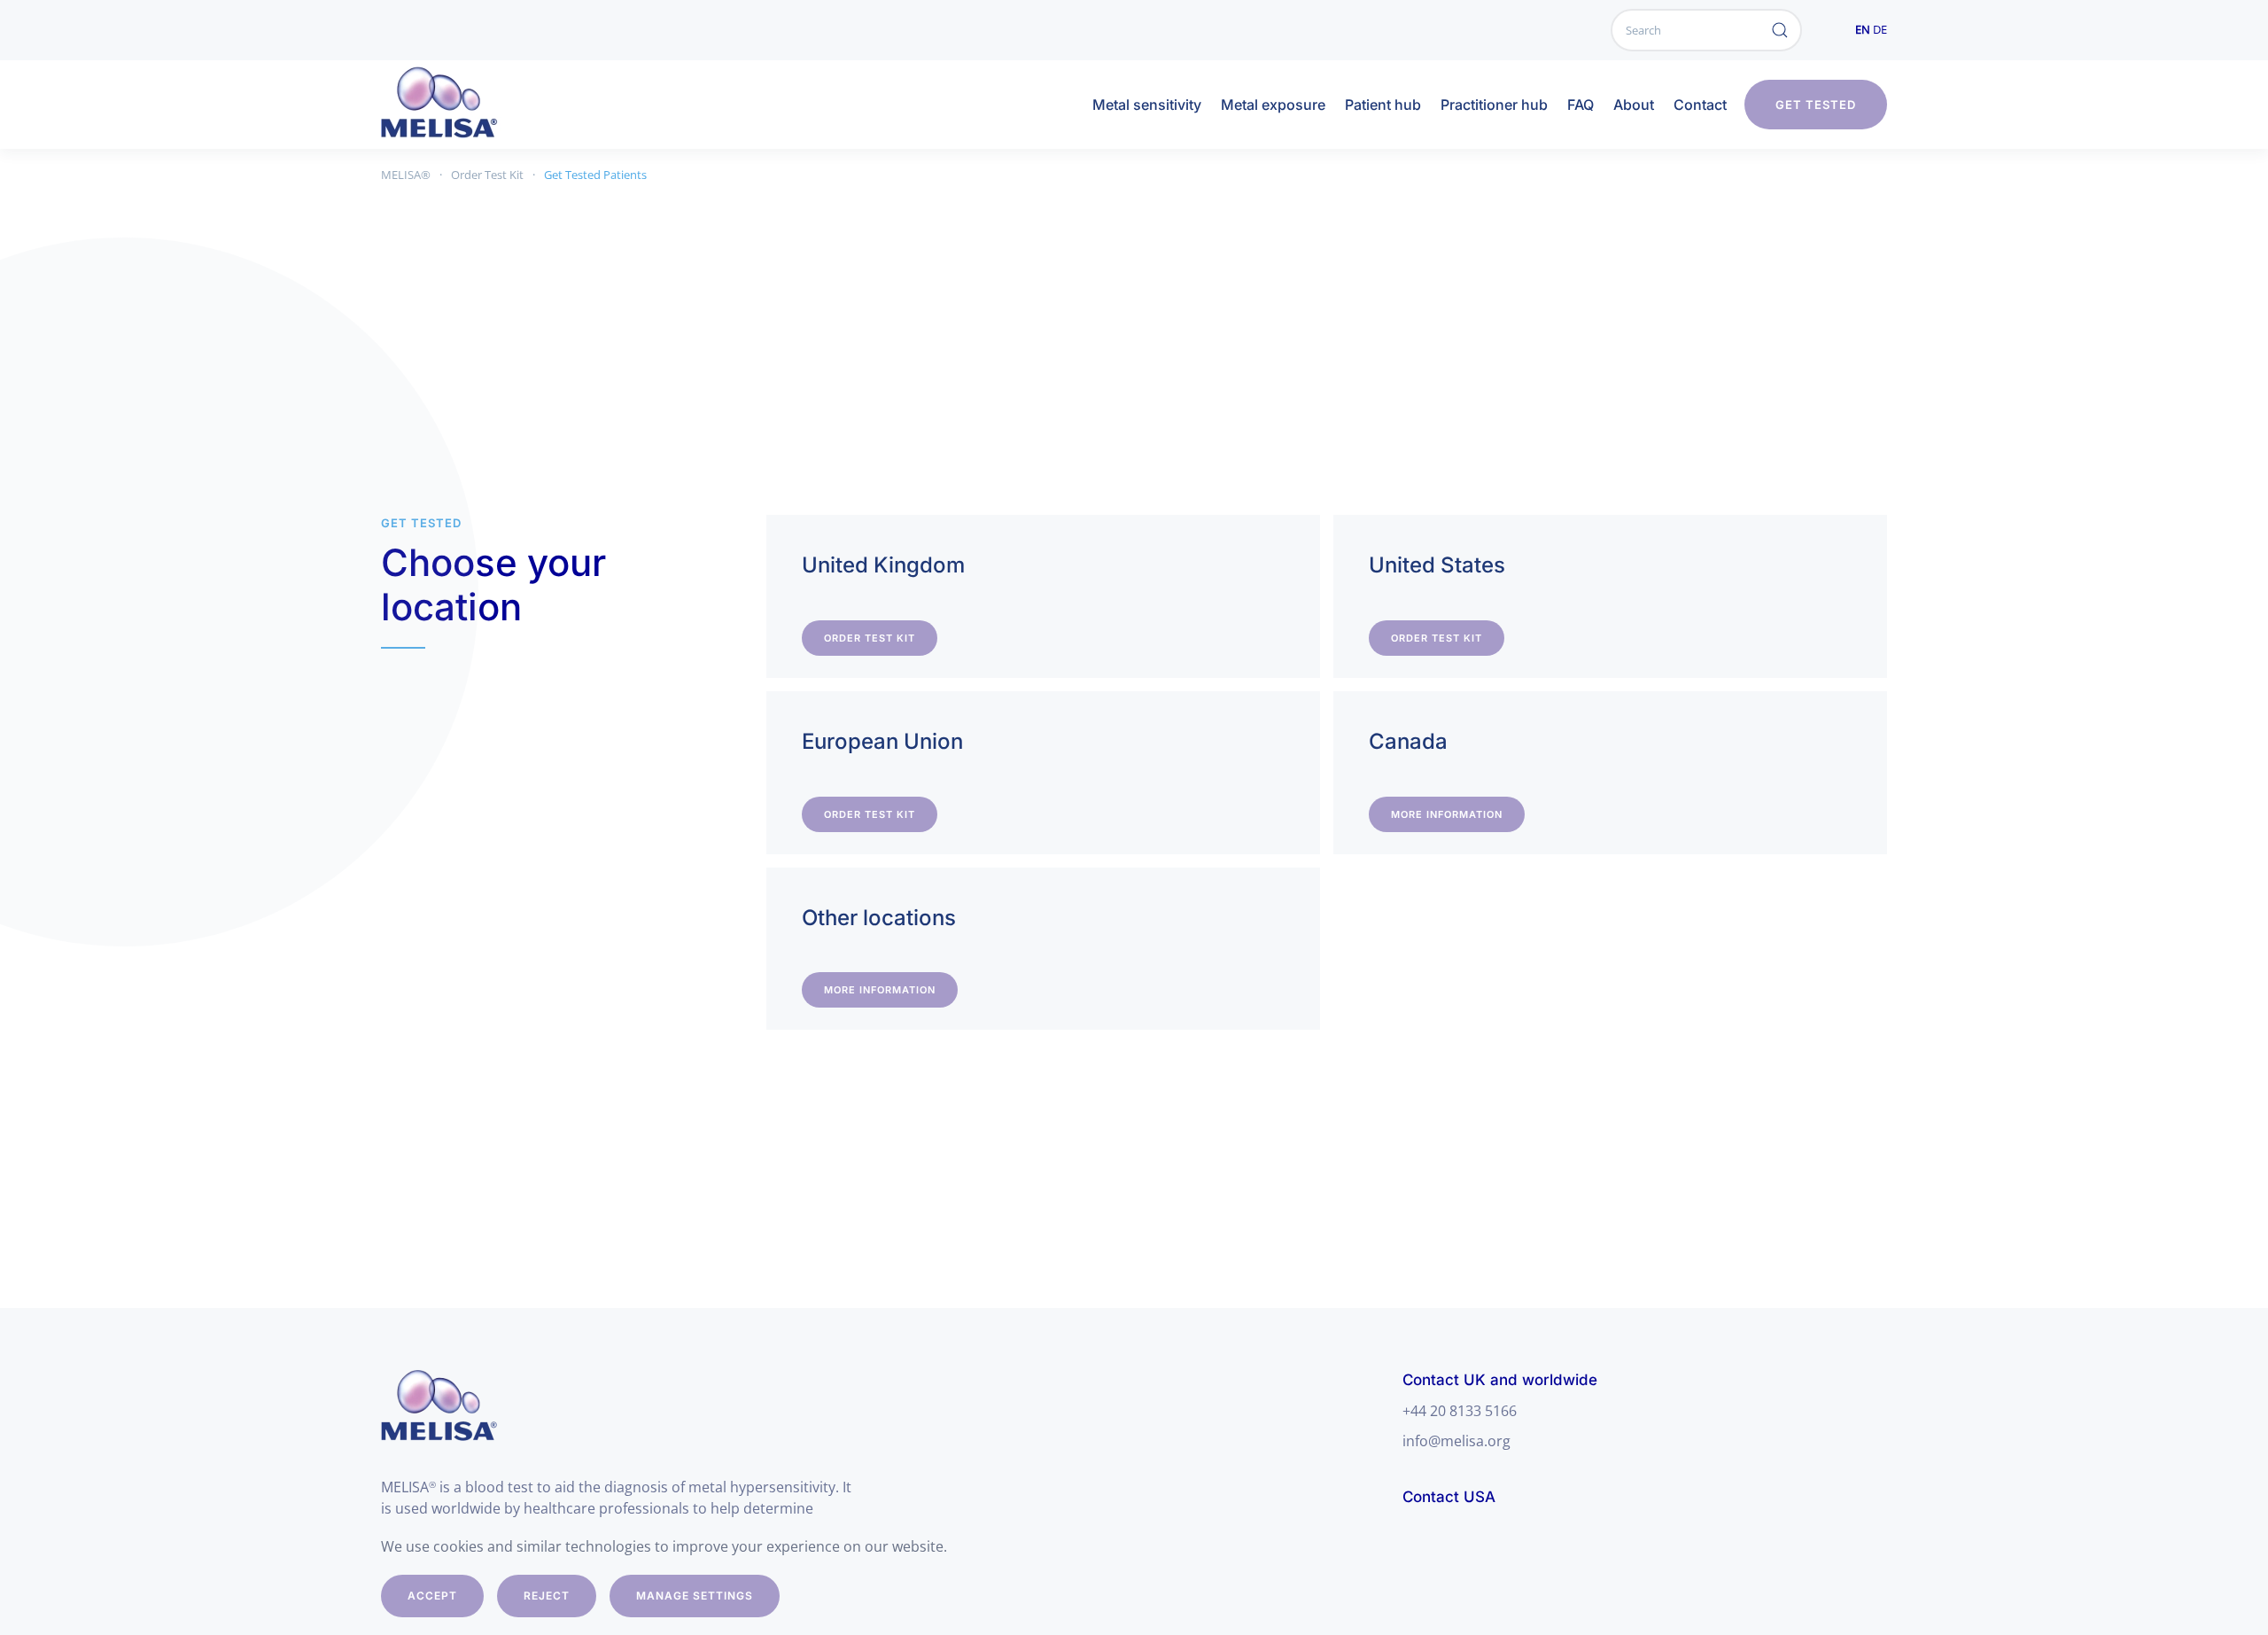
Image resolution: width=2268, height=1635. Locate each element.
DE (1880, 29)
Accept (432, 1596)
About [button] (1634, 105)
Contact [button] (1700, 105)
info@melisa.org (1456, 1441)
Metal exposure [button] (1273, 105)
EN (1863, 29)
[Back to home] (457, 105)
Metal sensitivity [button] (1147, 105)
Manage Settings (695, 1596)
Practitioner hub (1494, 105)
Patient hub (1383, 105)
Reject (547, 1596)
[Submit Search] (1780, 30)
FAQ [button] (1581, 105)
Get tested (1816, 105)
